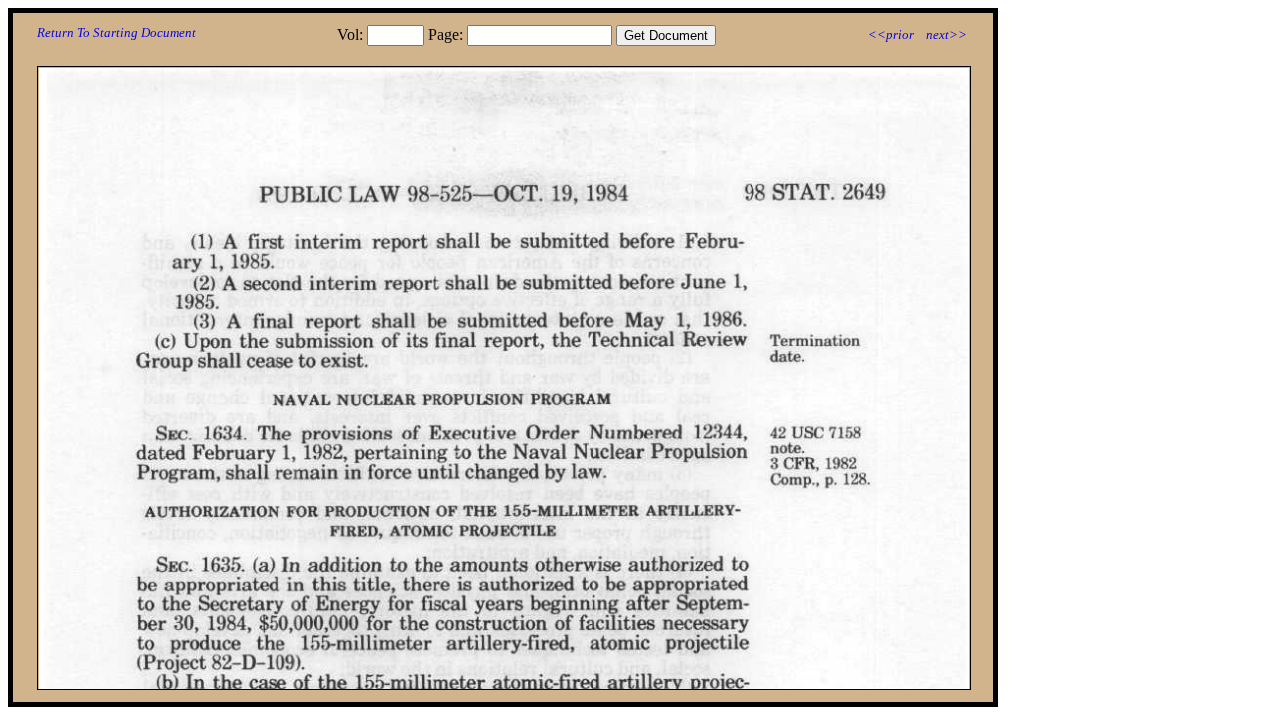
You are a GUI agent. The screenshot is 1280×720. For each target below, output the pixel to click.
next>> (946, 34)
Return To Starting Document (116, 32)
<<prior (891, 34)
